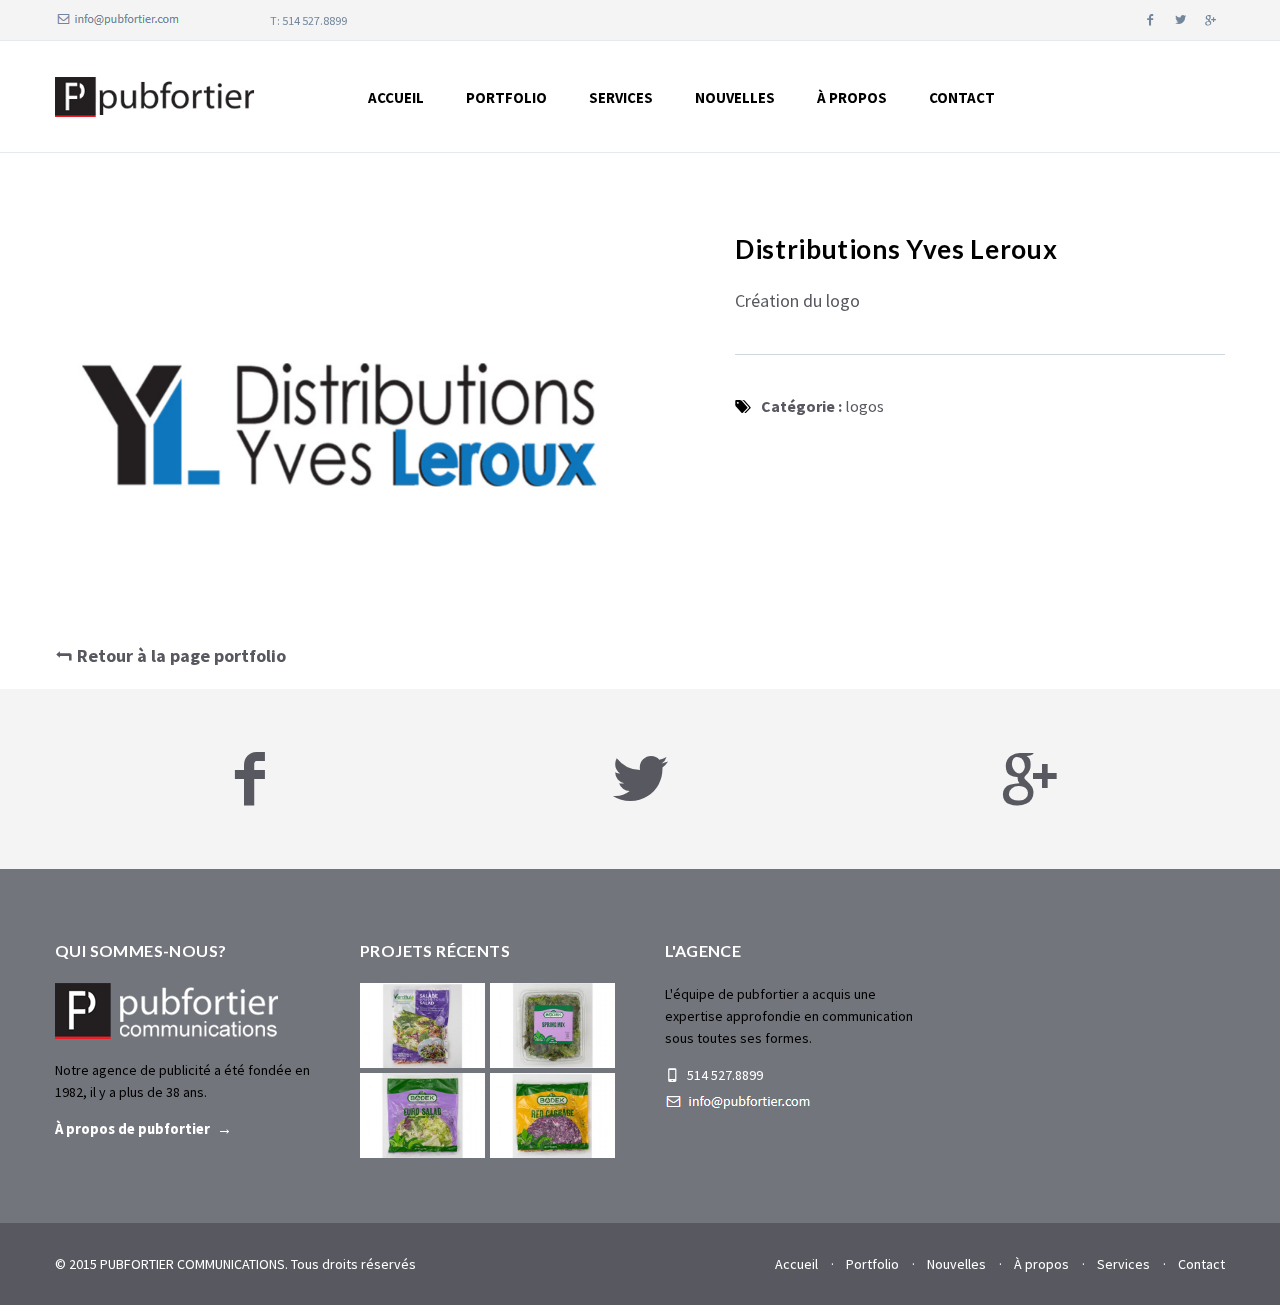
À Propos (852, 97)
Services (621, 97)
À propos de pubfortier (132, 1129)
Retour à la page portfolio (179, 655)
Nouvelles (735, 97)
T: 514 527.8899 (308, 20)
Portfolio (506, 97)
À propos (1041, 1264)
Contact (962, 97)
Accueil (396, 97)
